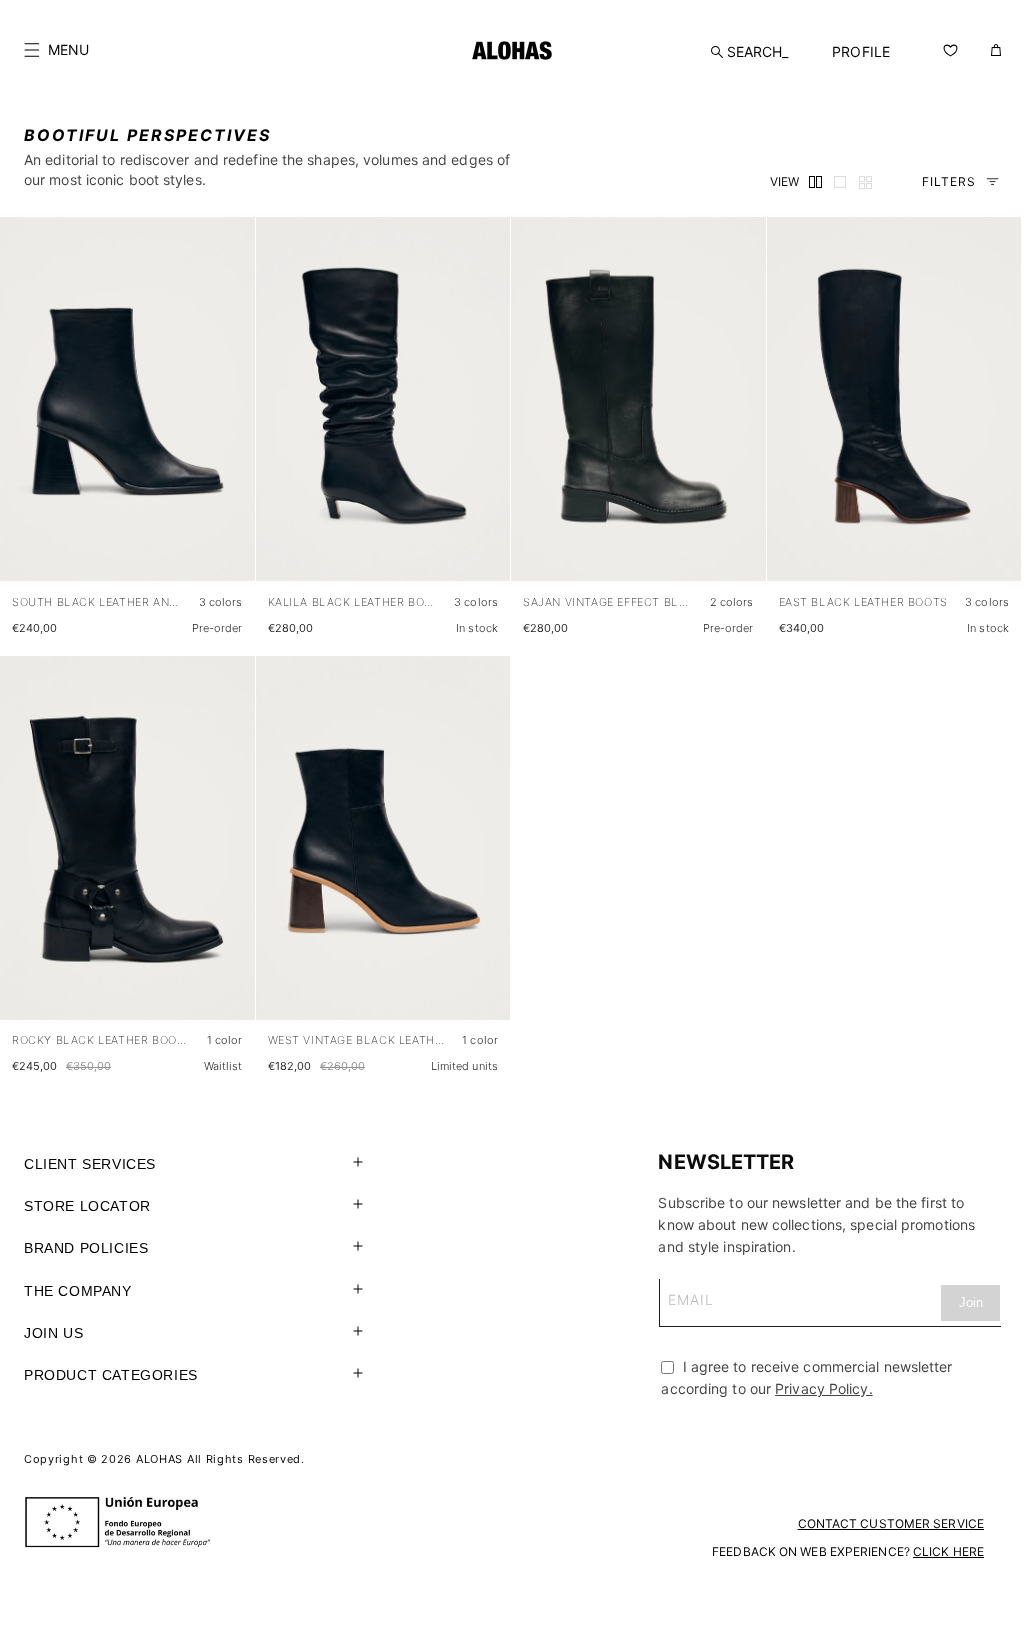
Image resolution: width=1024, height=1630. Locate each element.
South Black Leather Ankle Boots (97, 602)
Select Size (202, 546)
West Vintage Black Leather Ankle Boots (357, 1040)
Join (971, 1302)
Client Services (90, 1164)
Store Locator (87, 1206)
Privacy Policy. (824, 1388)
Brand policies (86, 1248)
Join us (53, 1333)
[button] (56, 50)
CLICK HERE (948, 1551)
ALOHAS (159, 1459)
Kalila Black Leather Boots (353, 602)
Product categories (111, 1375)
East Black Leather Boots (863, 602)
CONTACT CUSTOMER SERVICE (891, 1523)
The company (78, 1291)
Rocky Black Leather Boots (101, 1040)
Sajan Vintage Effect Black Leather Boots (608, 602)
